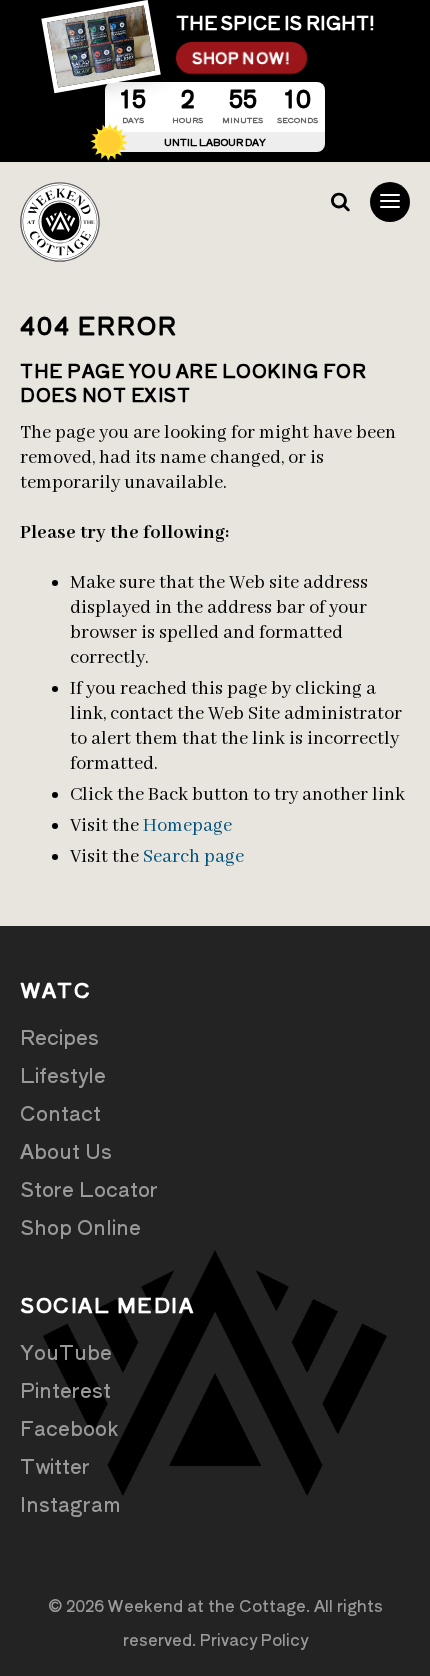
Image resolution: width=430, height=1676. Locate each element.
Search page (193, 857)
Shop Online (80, 1226)
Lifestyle (63, 1074)
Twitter (55, 1465)
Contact (60, 1112)
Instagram (70, 1503)
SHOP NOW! (240, 57)
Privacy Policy (254, 1639)
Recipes (59, 1036)
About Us (66, 1150)
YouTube (66, 1351)
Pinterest (65, 1389)
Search (340, 202)
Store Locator (89, 1188)
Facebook (69, 1427)
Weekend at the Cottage (60, 222)
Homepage (187, 826)
